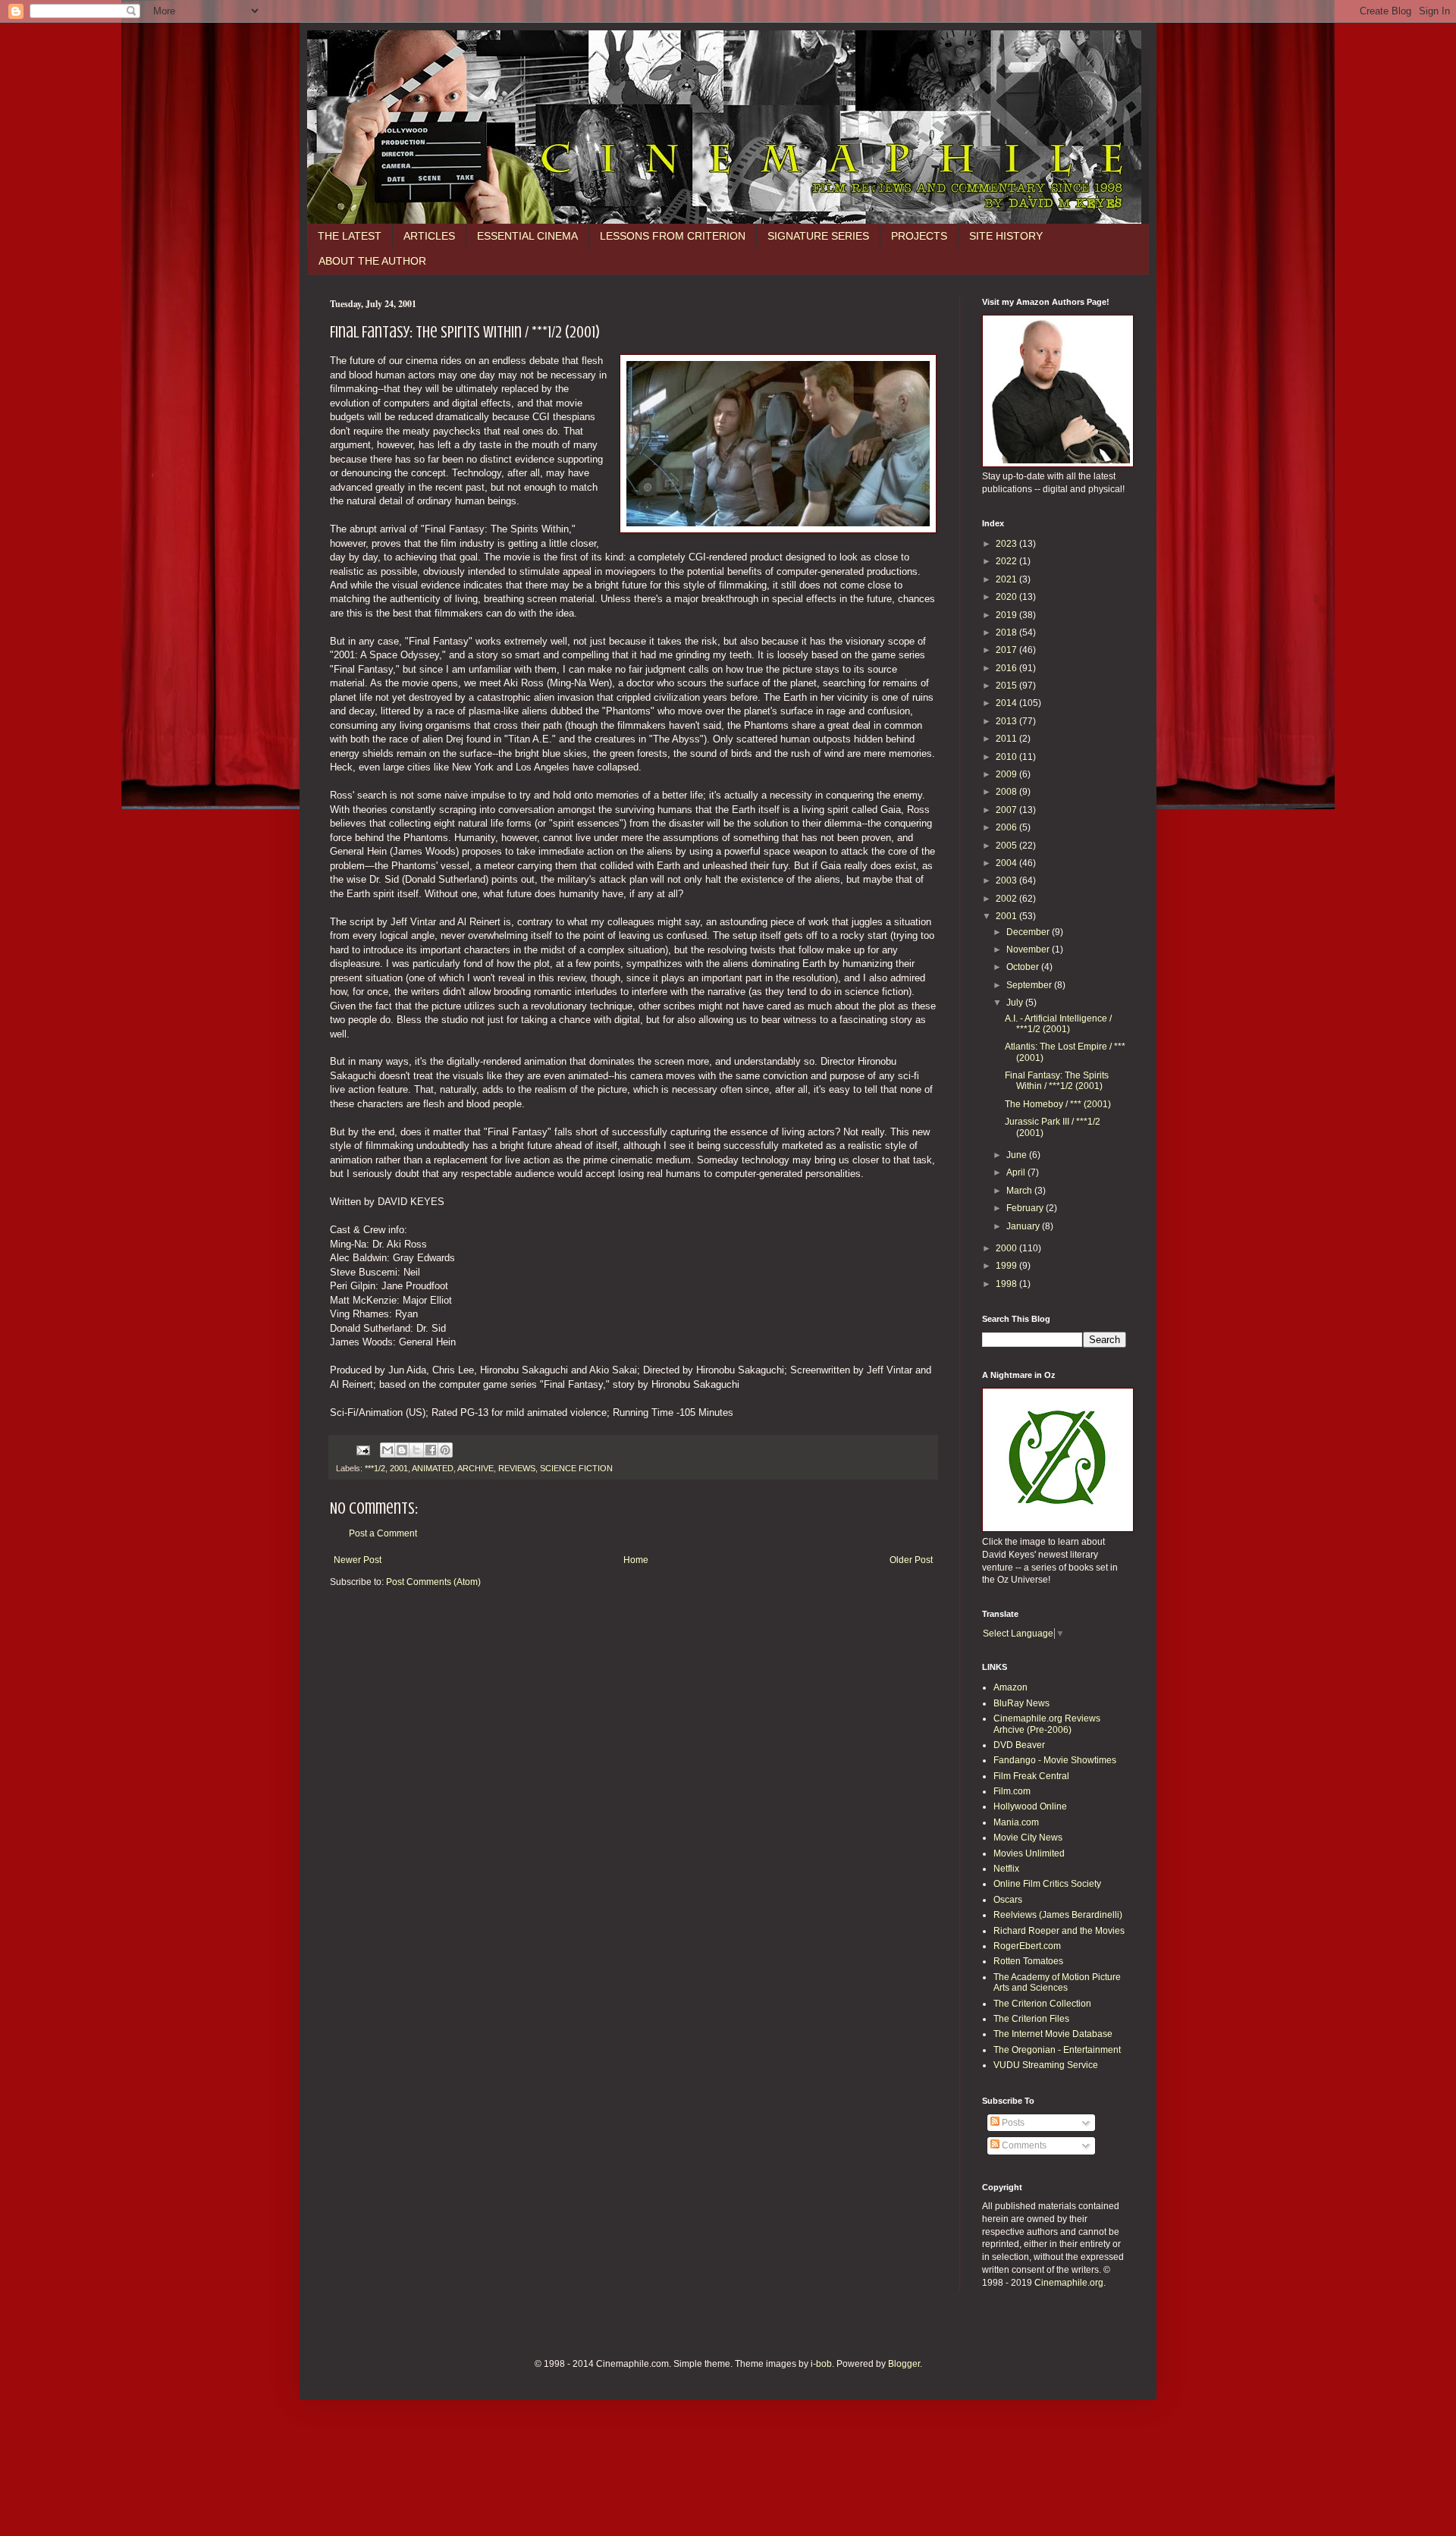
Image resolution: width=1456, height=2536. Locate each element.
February (1026, 1208)
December (1029, 932)
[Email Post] (362, 1449)
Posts (1012, 2123)
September (1030, 985)
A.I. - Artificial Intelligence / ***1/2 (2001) (1058, 1024)
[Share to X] (416, 1450)
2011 (1007, 739)
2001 (399, 1468)
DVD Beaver (1019, 1745)
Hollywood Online (1030, 1806)
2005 (1007, 846)
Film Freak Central (1031, 1776)
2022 (1007, 561)
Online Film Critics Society (1047, 1884)
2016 (1007, 668)
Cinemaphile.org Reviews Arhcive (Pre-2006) (1047, 1724)
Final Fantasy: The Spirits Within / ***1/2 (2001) (1057, 1081)
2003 (1007, 880)
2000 (1007, 1248)
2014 (1007, 703)
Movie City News (1028, 1838)
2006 (1007, 827)
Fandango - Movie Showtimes (1055, 1760)
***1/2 (375, 1468)
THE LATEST (350, 236)
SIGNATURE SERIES (818, 236)
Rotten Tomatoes (1028, 1961)
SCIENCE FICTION (576, 1468)
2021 (1007, 579)
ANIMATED (433, 1468)
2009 (1007, 774)
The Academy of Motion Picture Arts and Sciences (1057, 1982)
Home (636, 1560)
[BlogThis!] (402, 1450)
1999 (1007, 1266)
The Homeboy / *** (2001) (1058, 1104)
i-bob (821, 2364)
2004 (1007, 863)
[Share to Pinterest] (445, 1450)
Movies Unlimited (1029, 1853)
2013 (1007, 721)
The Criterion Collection (1042, 2004)
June (1018, 1155)
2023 (1007, 544)
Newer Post (358, 1560)
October (1024, 967)
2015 (1007, 686)
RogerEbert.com (1027, 1946)
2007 (1007, 810)
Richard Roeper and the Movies (1059, 1931)
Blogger (904, 2364)
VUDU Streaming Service (1046, 2065)
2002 (1007, 899)
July (1016, 1003)
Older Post (911, 1560)
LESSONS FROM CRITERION (673, 236)
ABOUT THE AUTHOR (372, 261)
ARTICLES (429, 236)
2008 (1007, 792)
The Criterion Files (1031, 2019)
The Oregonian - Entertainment (1057, 2050)
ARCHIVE (475, 1468)
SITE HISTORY (1006, 236)
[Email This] (388, 1450)
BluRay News (1021, 1703)
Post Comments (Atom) (433, 1582)
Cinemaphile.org (1069, 2283)
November (1029, 949)
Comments (1023, 2145)
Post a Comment (383, 1533)
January (1024, 1226)
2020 (1007, 597)
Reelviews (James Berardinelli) (1058, 1915)
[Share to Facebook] (431, 1450)
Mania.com (1016, 1822)
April (1017, 1172)
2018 (1007, 632)
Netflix (1006, 1869)
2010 (1007, 757)
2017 (1007, 650)
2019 (1007, 615)
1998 (1007, 1284)
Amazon (1010, 1687)
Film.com (1012, 1791)
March (1020, 1191)
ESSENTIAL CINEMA (527, 236)
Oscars (1008, 1900)
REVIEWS (517, 1468)
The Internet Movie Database (1053, 2034)
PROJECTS (919, 236)
